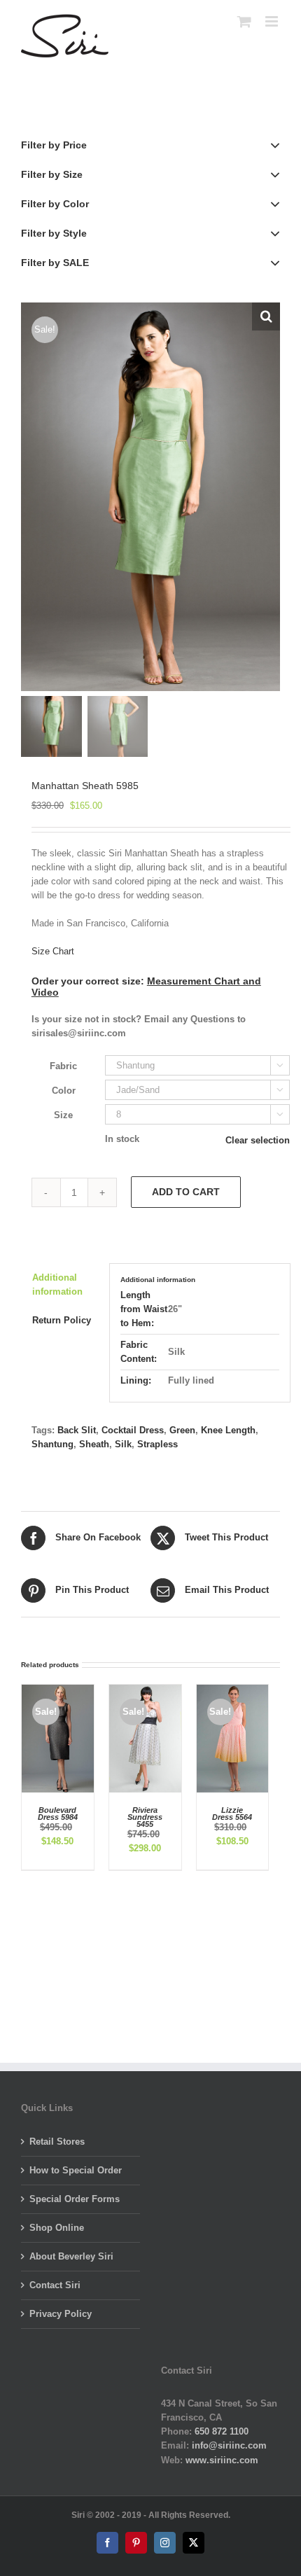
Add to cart (186, 1192)
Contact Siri (55, 2285)
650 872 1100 (222, 2431)
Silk (123, 1444)
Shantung (52, 1444)
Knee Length (228, 1430)
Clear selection (258, 1140)
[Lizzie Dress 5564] (233, 1691)
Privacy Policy (61, 2314)
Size (63, 1115)
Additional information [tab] (57, 1284)
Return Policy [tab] (62, 1320)
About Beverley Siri (71, 2256)
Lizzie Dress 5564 (232, 1813)
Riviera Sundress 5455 (145, 1817)
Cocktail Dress (133, 1430)
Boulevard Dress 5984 (58, 1813)
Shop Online (57, 2228)
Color (64, 1091)
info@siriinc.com (229, 2445)
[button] (266, 316)
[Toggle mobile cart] (244, 21)
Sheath (94, 1444)
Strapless (157, 1444)
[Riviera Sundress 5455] (145, 1691)
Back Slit (77, 1430)
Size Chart (53, 951)
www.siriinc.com (222, 2460)
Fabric (63, 1066)
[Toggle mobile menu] (273, 21)
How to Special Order (76, 2170)
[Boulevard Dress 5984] (58, 1691)
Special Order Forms (75, 2199)
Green (182, 1430)
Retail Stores (57, 2142)
